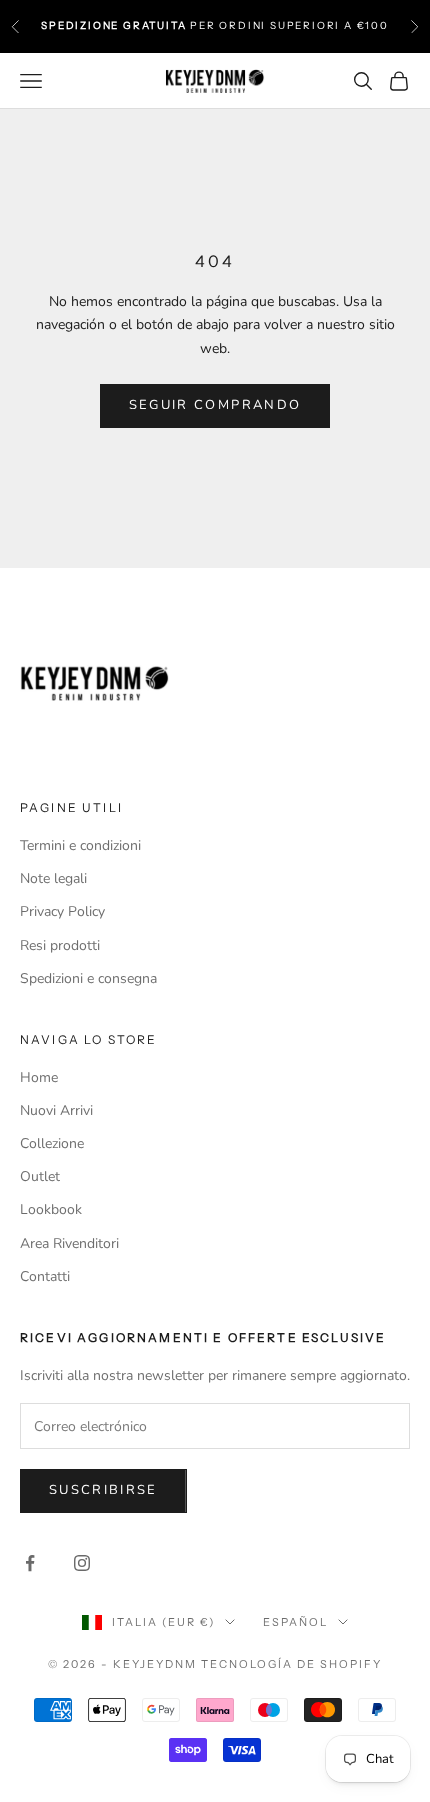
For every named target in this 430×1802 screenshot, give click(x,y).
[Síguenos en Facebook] (30, 1563)
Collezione (52, 1143)
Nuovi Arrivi (56, 1110)
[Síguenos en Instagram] (82, 1563)
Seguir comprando (215, 405)
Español (295, 1622)
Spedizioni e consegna (88, 978)
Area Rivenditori (69, 1243)
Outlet (40, 1176)
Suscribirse (103, 1490)
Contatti (45, 1276)
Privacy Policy (62, 911)
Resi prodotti (60, 945)
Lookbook (51, 1209)
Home (39, 1077)
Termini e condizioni (80, 845)
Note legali (53, 878)
